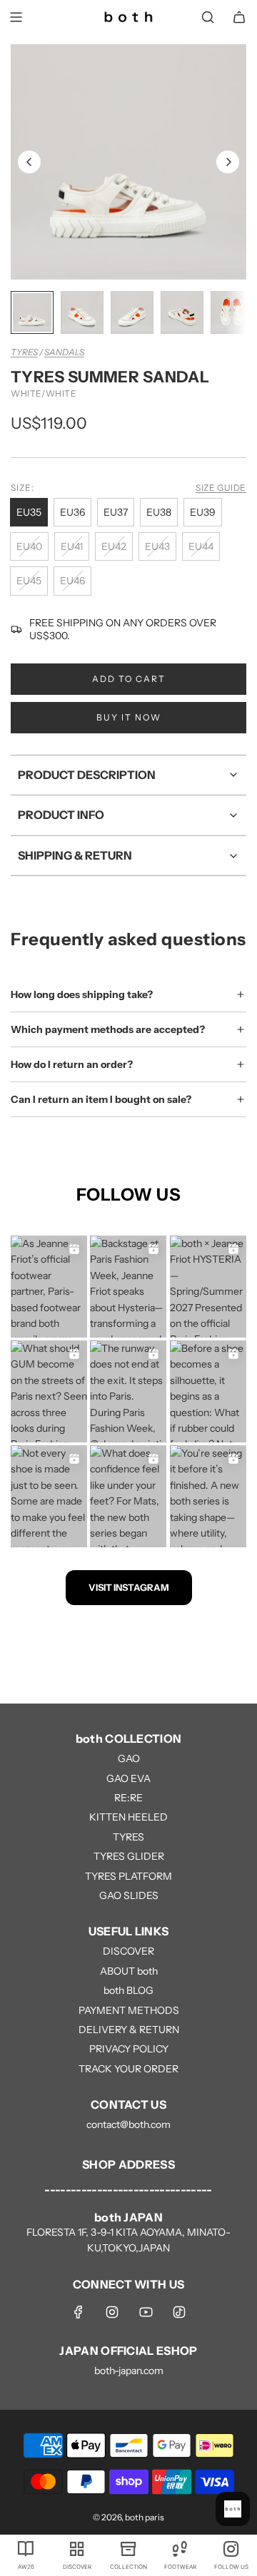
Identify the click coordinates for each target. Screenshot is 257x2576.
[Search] (208, 17)
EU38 (159, 512)
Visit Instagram (129, 1587)
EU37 (116, 512)
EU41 (72, 546)
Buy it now (129, 717)
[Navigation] (16, 17)
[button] (29, 162)
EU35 (29, 512)
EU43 (157, 546)
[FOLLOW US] (231, 2548)
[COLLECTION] (128, 2548)
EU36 (72, 512)
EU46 (72, 581)
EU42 (114, 546)
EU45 (29, 581)
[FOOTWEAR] (180, 2548)
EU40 (29, 546)
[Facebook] (79, 2312)
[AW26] (26, 2548)
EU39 (203, 512)
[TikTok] (179, 2312)
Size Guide (221, 488)
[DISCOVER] (77, 2548)
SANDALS (64, 352)
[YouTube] (146, 2312)
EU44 (201, 546)
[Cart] (239, 17)
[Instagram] (112, 2312)
